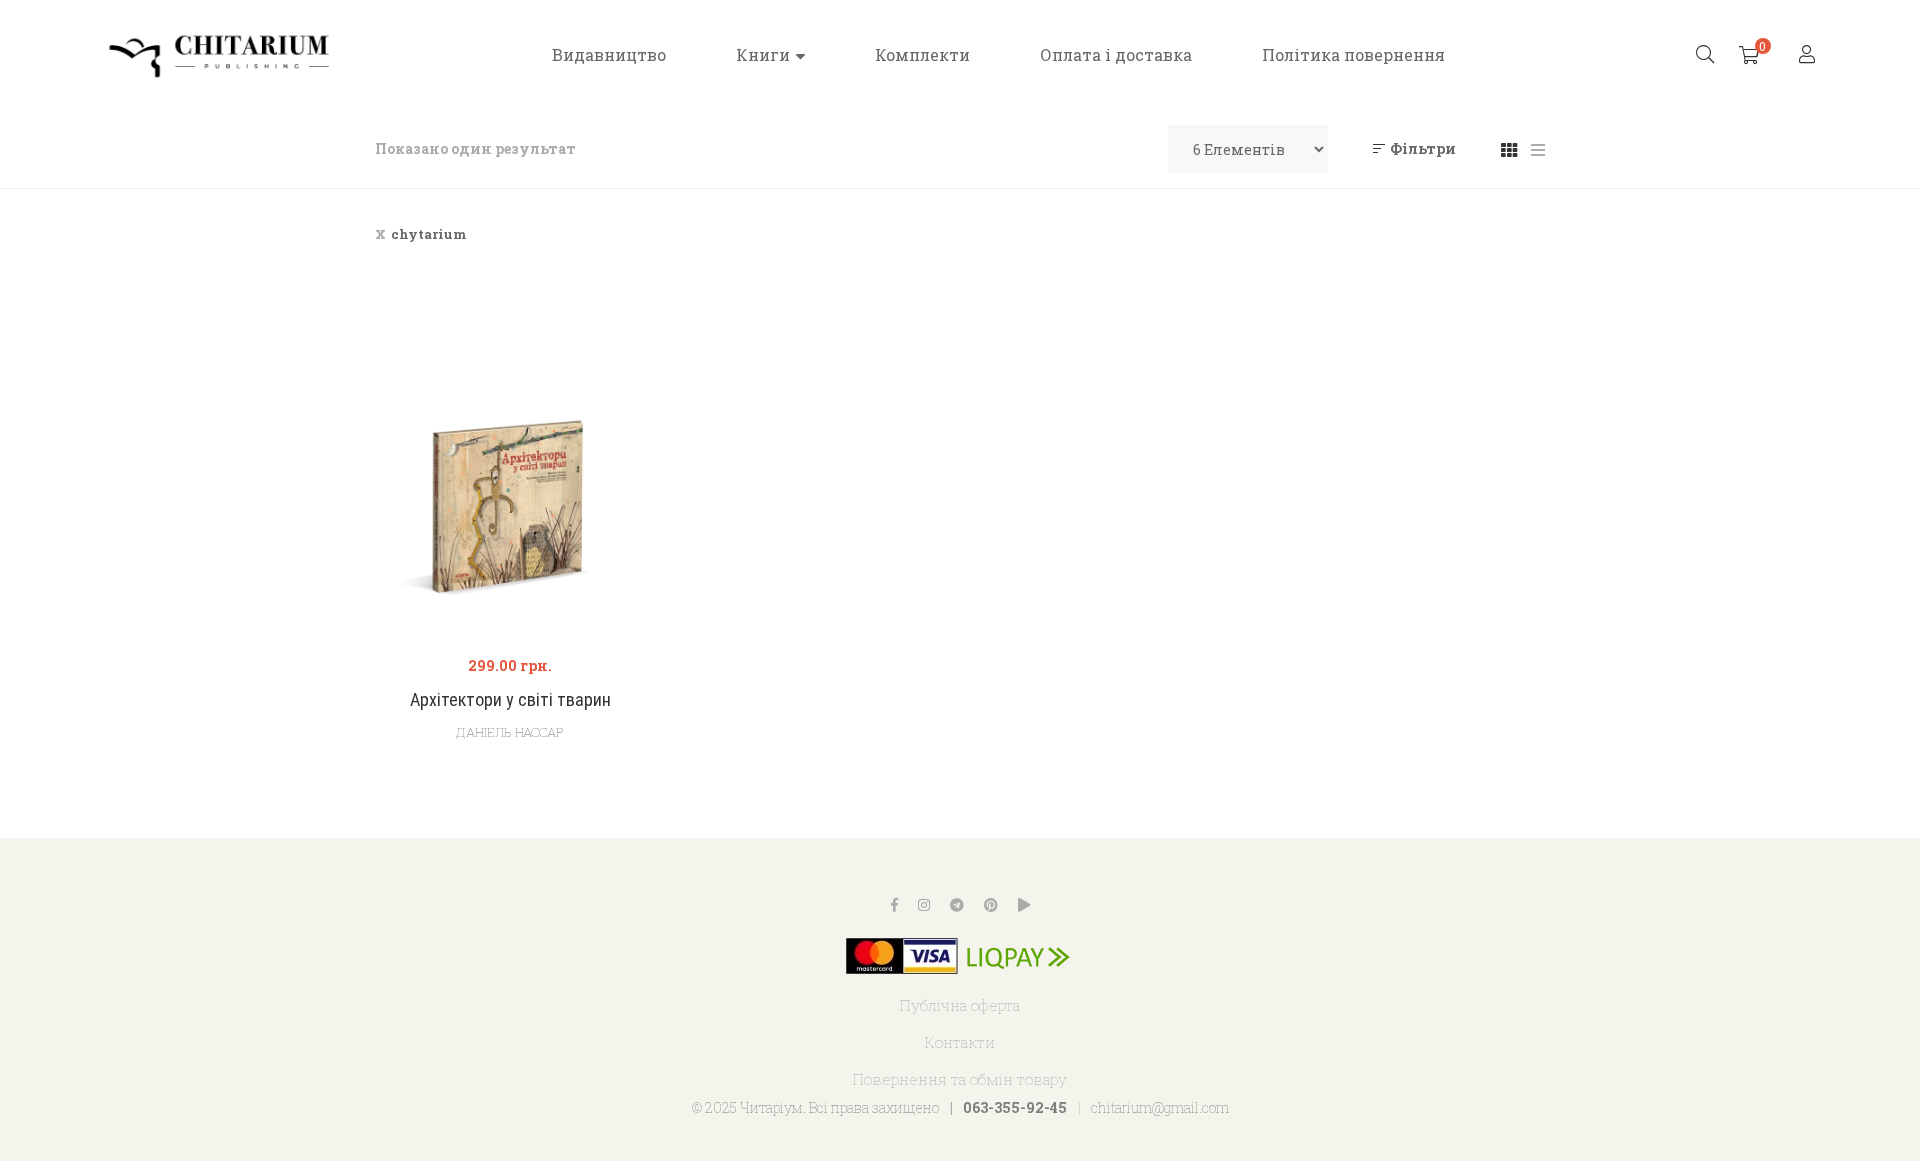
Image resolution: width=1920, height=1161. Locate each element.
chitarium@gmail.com (1160, 1107)
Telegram (957, 905)
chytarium (429, 234)
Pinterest (991, 905)
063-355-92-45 (1015, 1107)
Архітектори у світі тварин (510, 699)
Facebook (894, 905)
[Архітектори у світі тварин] (510, 502)
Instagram (924, 905)
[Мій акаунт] (1809, 55)
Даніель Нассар (510, 732)
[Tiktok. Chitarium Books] (1024, 905)
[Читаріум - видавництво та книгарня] (220, 55)
